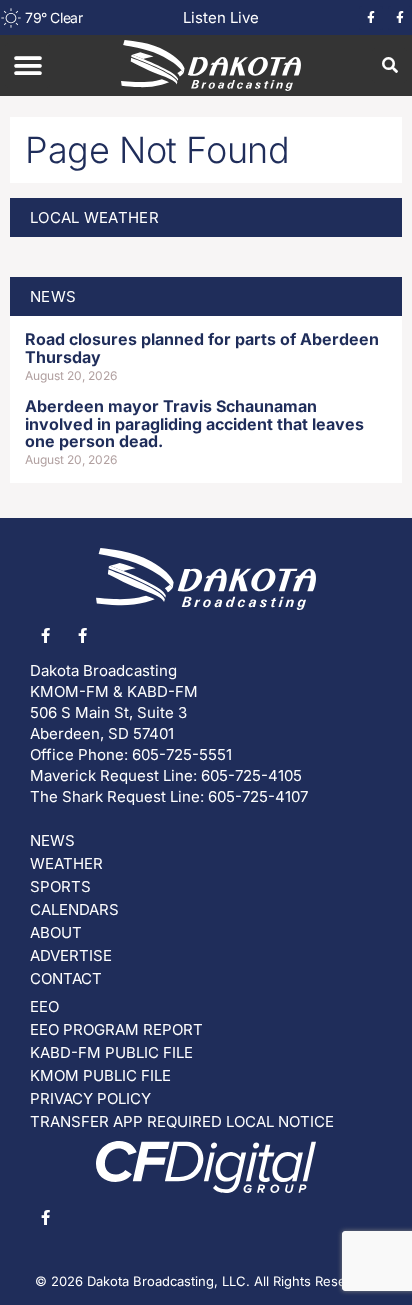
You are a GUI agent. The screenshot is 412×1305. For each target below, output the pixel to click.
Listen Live (221, 17)
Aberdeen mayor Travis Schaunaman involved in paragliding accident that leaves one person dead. (194, 423)
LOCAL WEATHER (94, 217)
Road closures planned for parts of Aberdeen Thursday (202, 348)
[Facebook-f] (371, 18)
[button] (27, 65)
